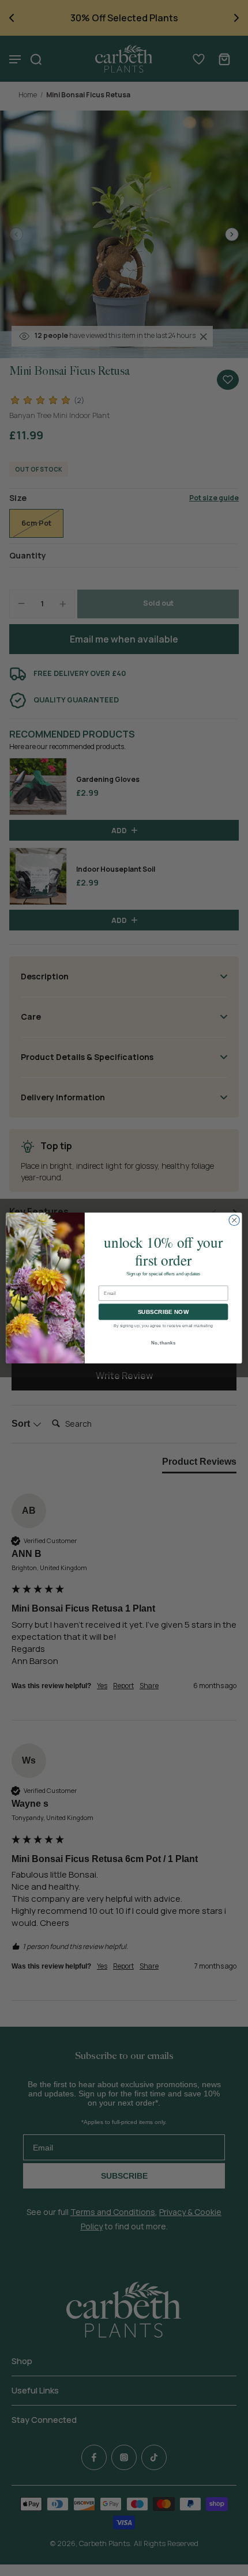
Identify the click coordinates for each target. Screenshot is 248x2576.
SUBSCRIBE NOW (164, 1312)
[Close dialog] (234, 1220)
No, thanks (164, 1342)
